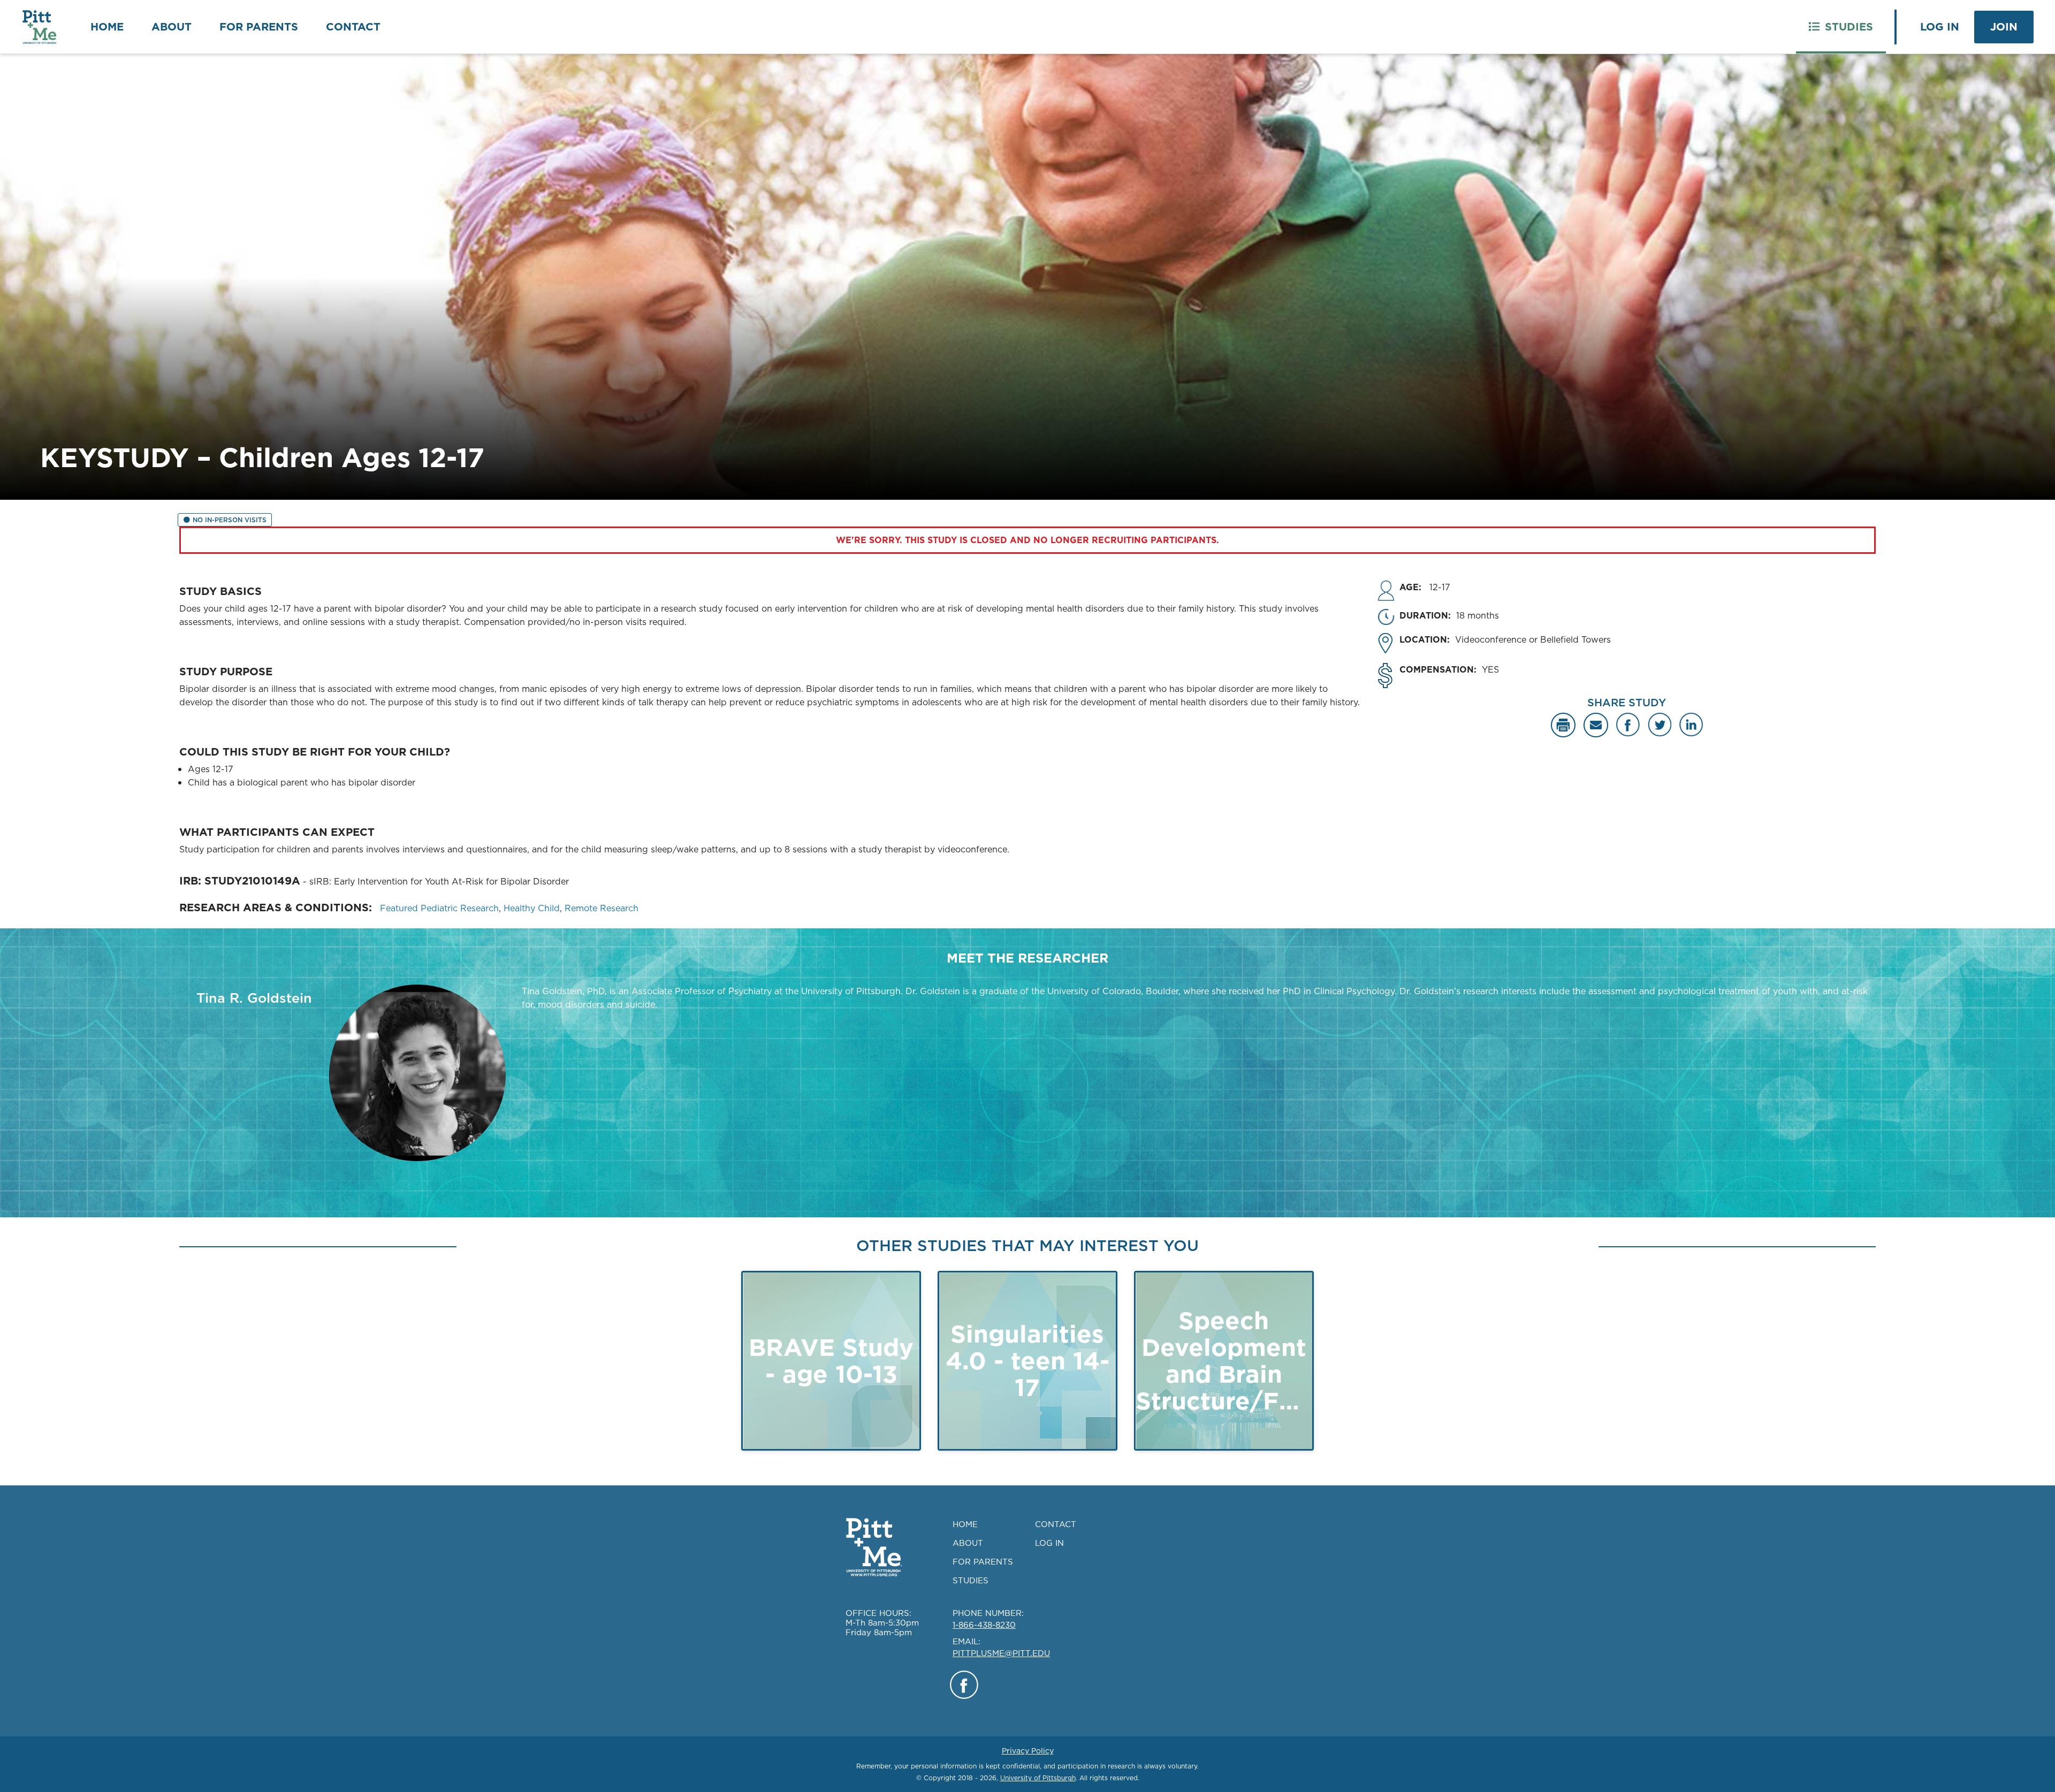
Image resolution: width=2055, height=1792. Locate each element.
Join (2004, 27)
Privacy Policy (1028, 1751)
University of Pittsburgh (1038, 1778)
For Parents (259, 27)
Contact (353, 27)
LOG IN (1049, 1543)
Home (107, 27)
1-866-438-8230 (984, 1625)
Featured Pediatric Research (439, 908)
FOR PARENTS (983, 1562)
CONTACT (1056, 1524)
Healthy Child (532, 908)
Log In (1940, 27)
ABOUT (968, 1543)
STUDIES (971, 1580)
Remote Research (602, 908)
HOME (965, 1524)
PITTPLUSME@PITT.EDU (1001, 1653)
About (172, 27)
